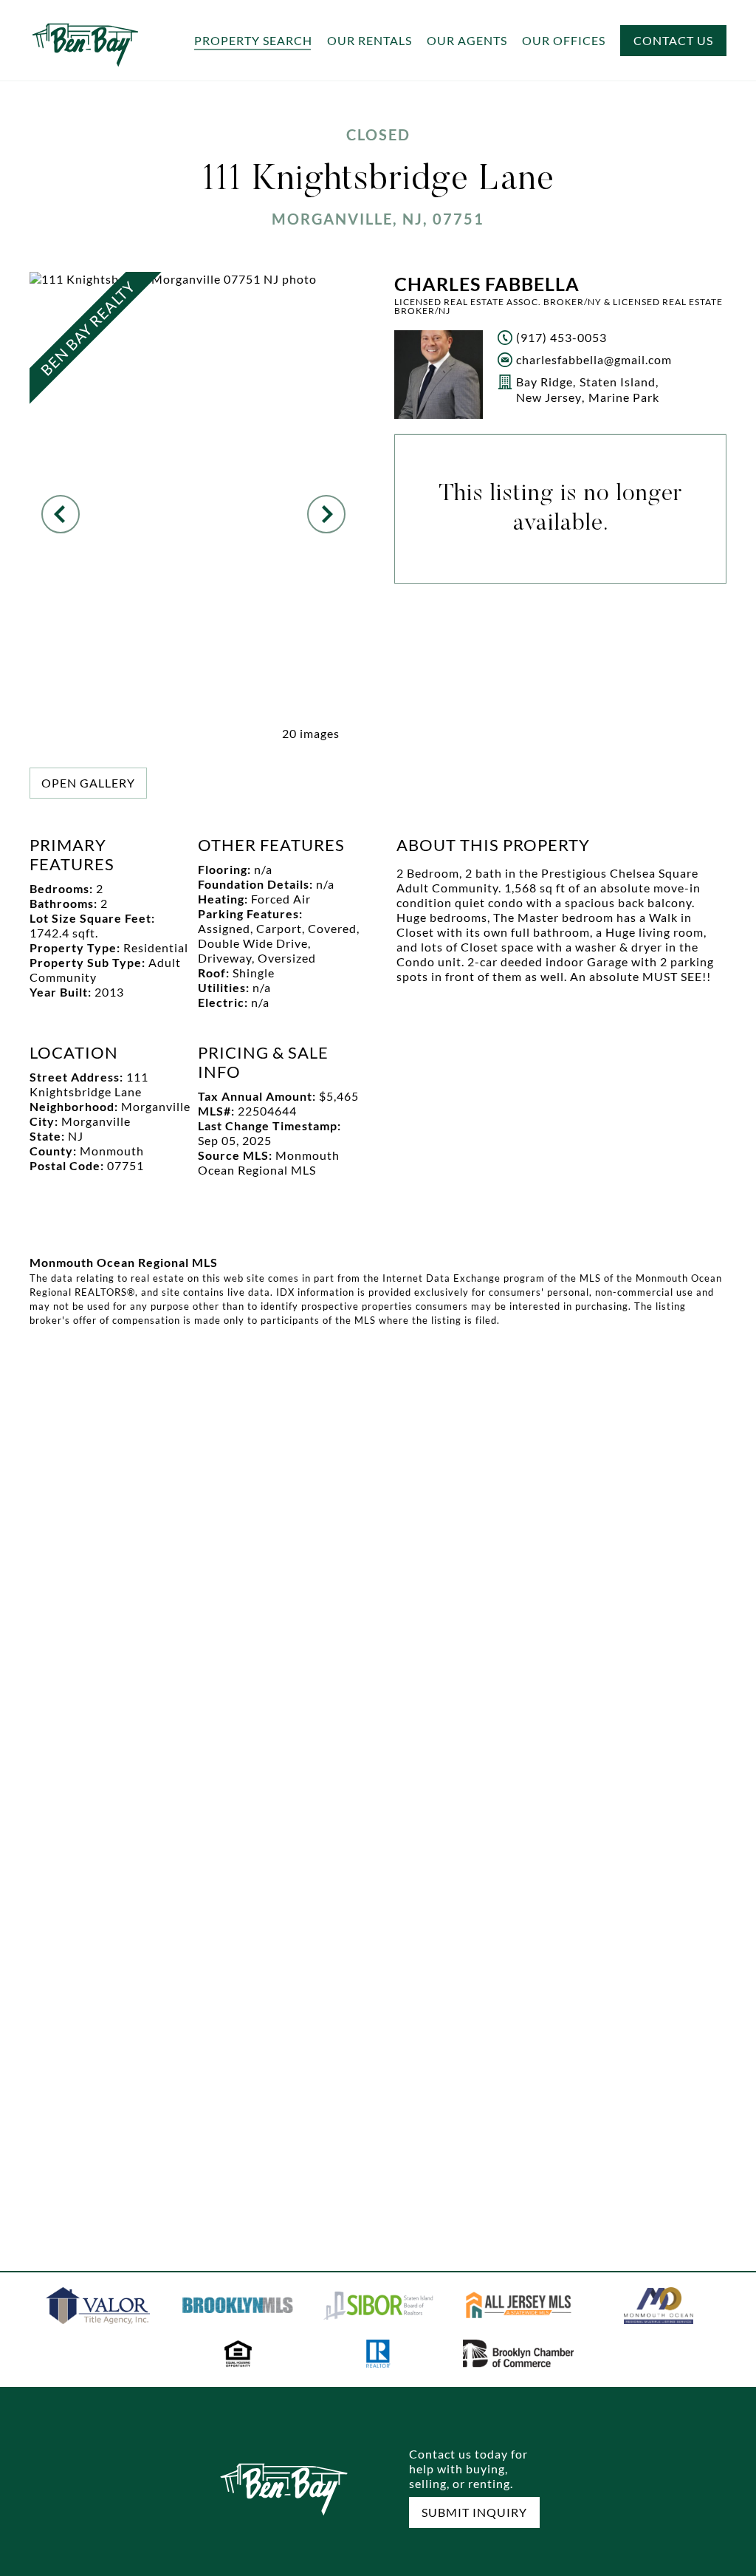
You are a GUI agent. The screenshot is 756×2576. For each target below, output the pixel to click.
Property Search (253, 41)
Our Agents (467, 41)
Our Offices (564, 41)
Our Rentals (370, 41)
